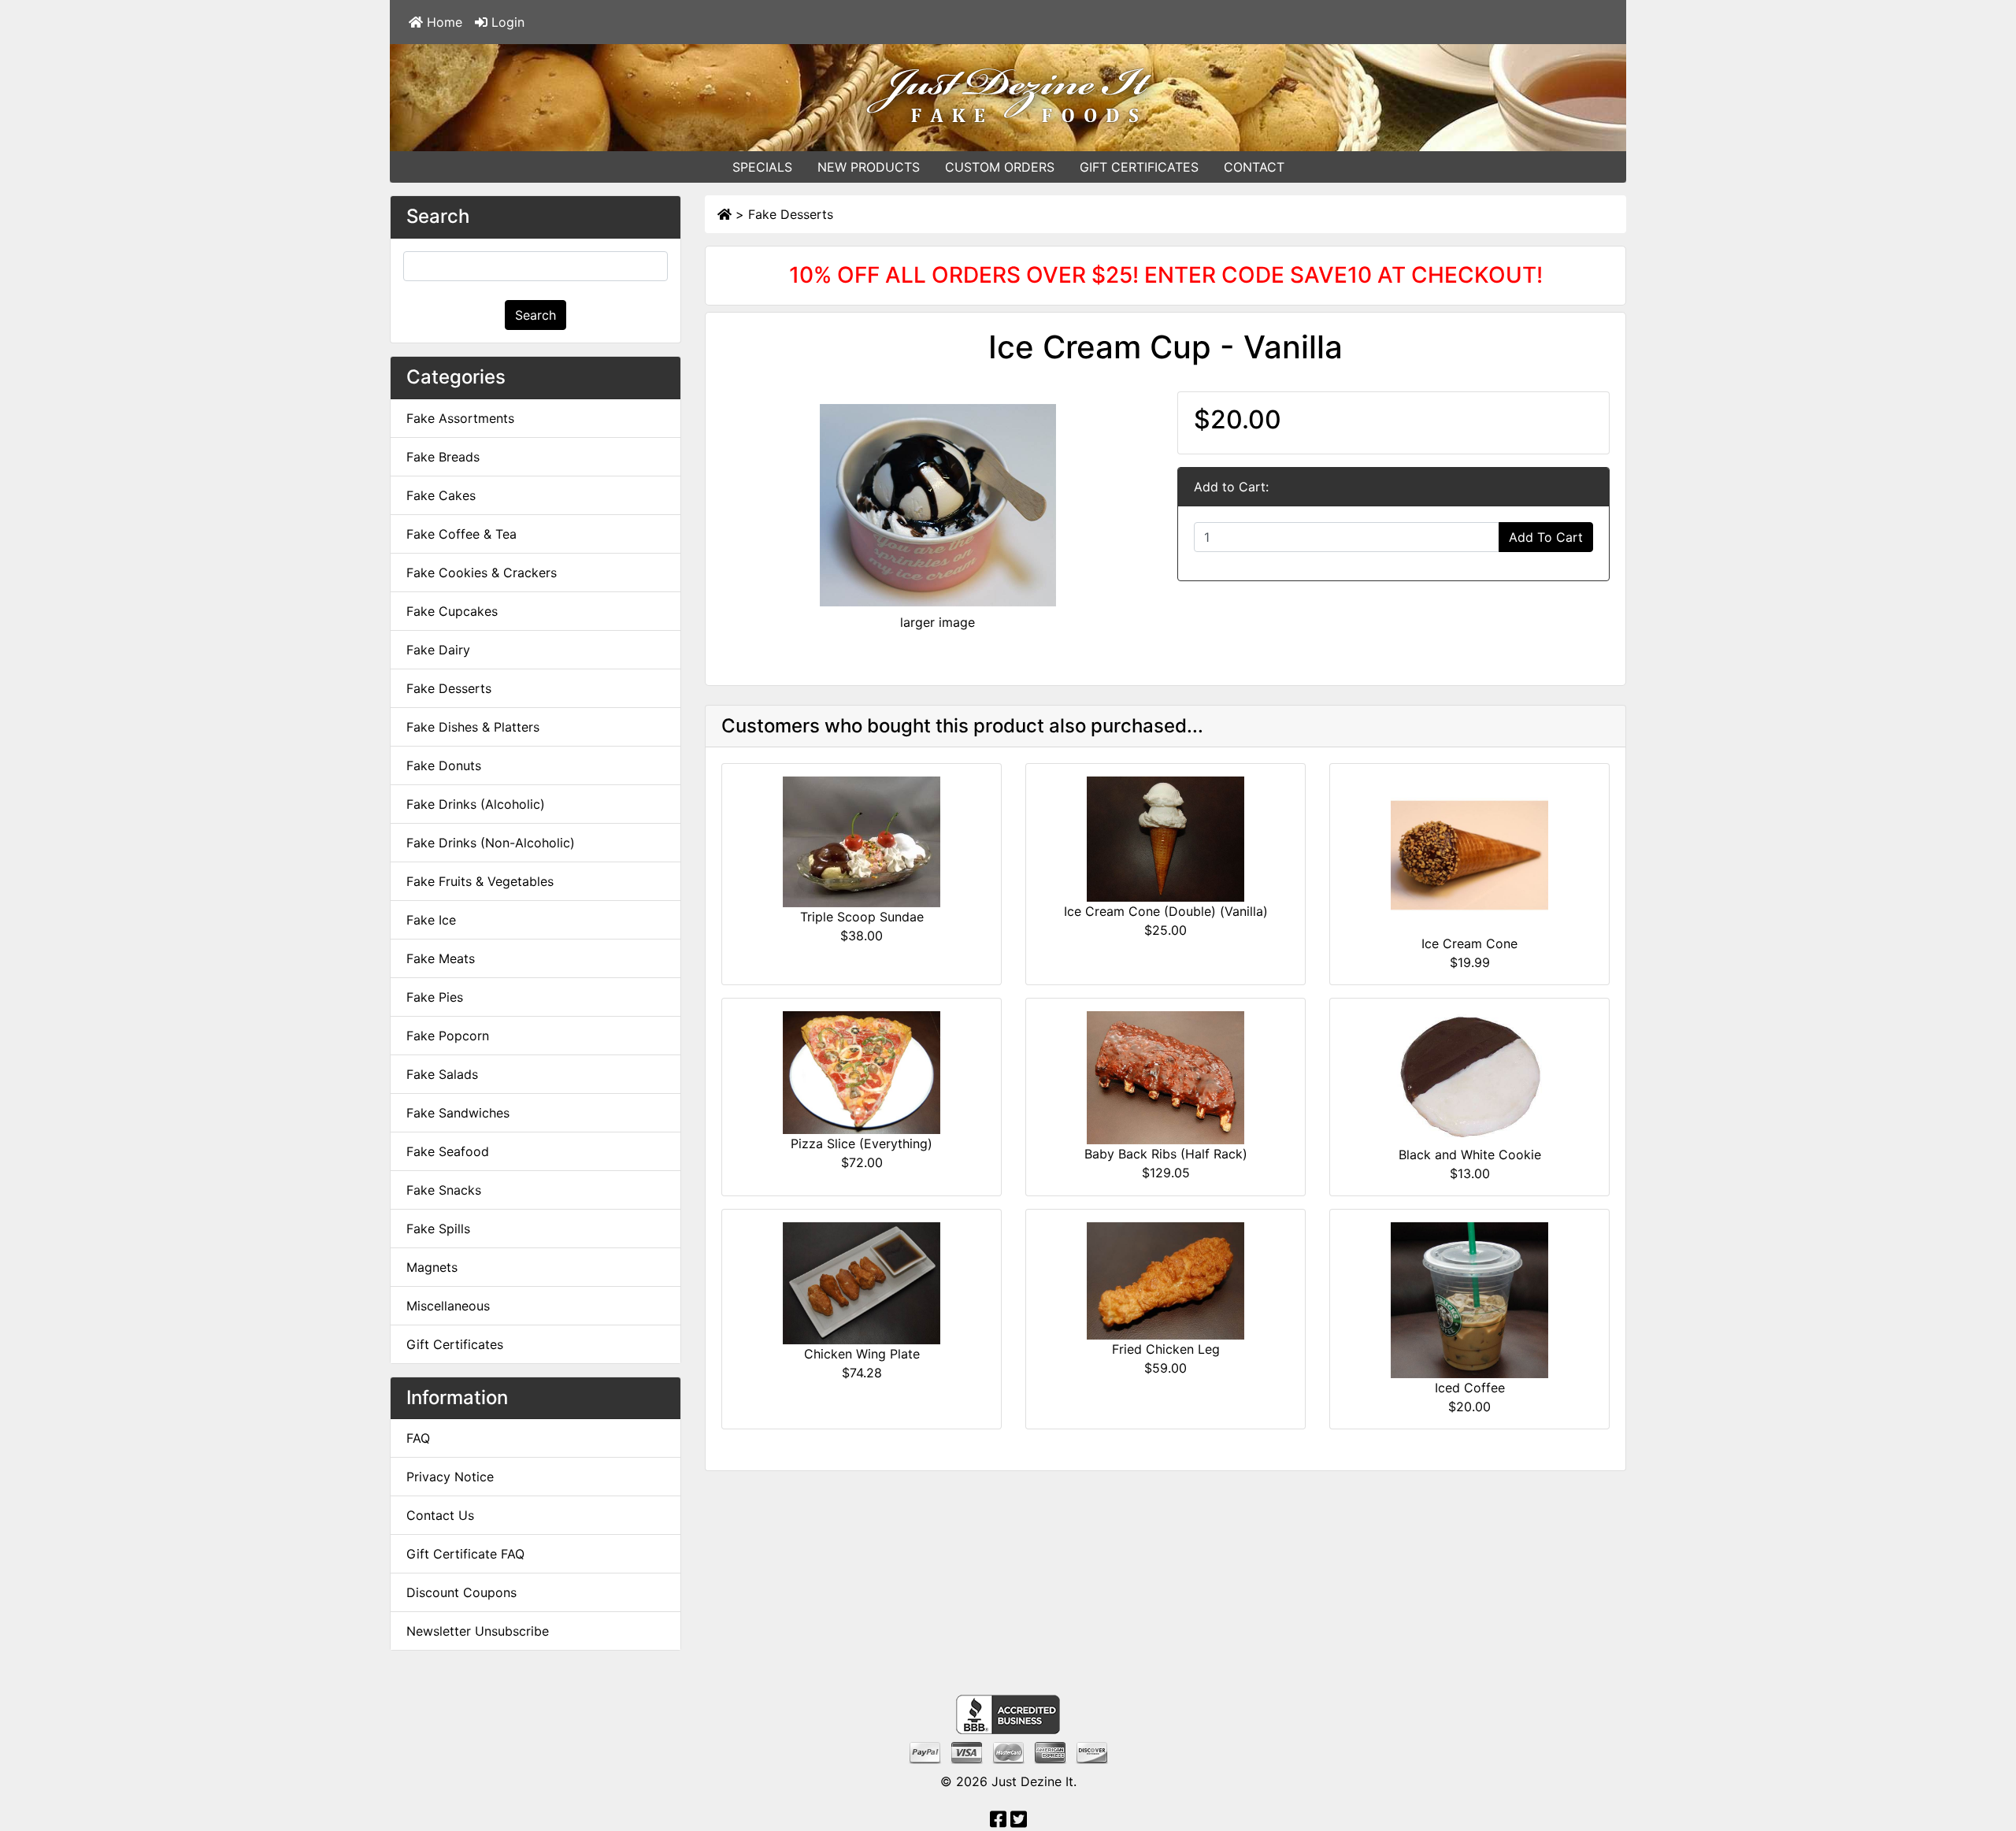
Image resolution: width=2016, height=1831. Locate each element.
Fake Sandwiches (458, 1113)
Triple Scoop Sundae (862, 917)
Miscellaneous (448, 1306)
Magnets (432, 1267)
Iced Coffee (1470, 1388)
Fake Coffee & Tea (461, 534)
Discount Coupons (461, 1592)
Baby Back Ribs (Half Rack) (1166, 1154)
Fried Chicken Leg (1166, 1349)
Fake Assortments (460, 418)
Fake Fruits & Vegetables (480, 881)
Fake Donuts (444, 765)
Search (535, 315)
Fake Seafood (448, 1151)
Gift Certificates (455, 1344)
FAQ (418, 1438)
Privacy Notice (450, 1477)
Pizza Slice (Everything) (862, 1143)
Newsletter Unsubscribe (478, 1631)
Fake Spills (438, 1229)
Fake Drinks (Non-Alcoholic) (491, 843)
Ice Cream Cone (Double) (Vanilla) (1166, 911)
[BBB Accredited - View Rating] (1008, 1714)
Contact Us (440, 1515)
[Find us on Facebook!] (998, 1822)
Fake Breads (443, 457)
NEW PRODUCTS (869, 167)
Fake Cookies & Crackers (482, 573)
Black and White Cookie (1470, 1155)
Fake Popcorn (448, 1036)
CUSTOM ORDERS (1000, 167)
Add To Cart (1546, 537)
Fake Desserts (791, 214)
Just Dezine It (1032, 1781)
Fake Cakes (441, 495)
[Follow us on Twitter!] (1019, 1822)
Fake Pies (435, 997)
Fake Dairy (438, 650)
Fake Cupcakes (452, 611)
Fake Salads (442, 1074)
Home (443, 22)
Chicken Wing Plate (862, 1354)
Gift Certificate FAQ (465, 1554)
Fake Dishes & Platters (473, 727)
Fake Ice (431, 920)
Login (506, 22)
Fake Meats (441, 958)
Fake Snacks (444, 1190)
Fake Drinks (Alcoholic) (476, 804)
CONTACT (1254, 167)
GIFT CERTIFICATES (1139, 167)
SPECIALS (762, 167)
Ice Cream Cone (1469, 943)
